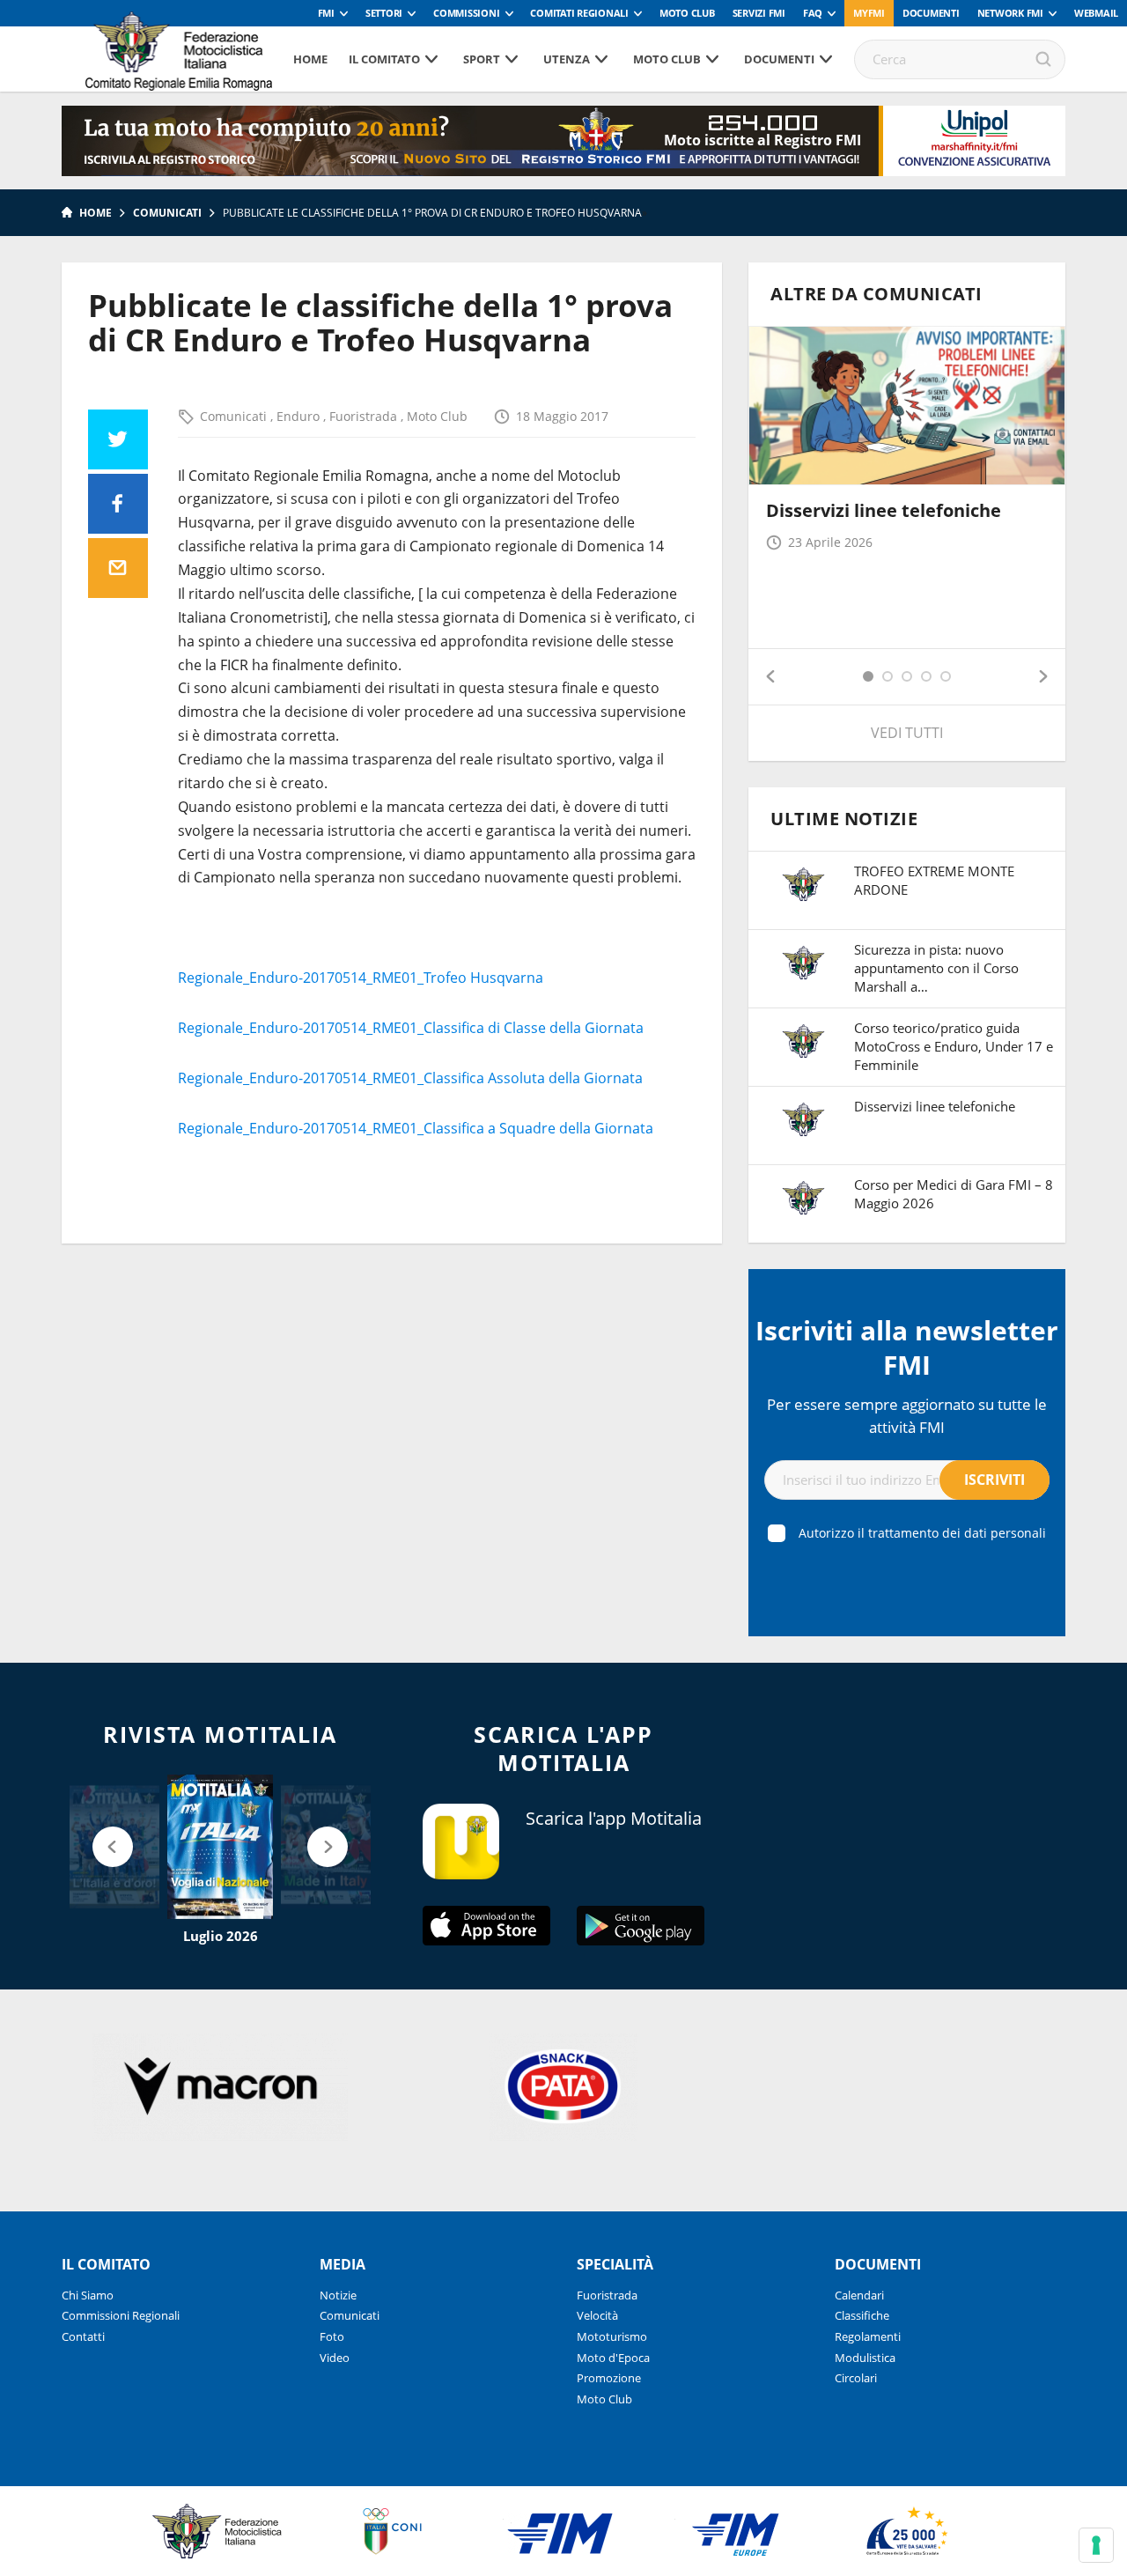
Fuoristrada (365, 416)
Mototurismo (612, 2336)
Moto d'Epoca (613, 2358)
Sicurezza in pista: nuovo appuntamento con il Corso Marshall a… (936, 968)
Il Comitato (384, 59)
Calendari (859, 2295)
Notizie (338, 2295)
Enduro (300, 416)
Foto (332, 2336)
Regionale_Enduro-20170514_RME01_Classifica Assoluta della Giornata (410, 1078)
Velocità (597, 2315)
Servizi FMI (759, 13)
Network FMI (1010, 13)
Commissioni (466, 13)
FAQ (813, 13)
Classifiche (862, 2315)
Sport (482, 59)
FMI (326, 13)
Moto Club (687, 13)
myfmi (869, 13)
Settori (384, 13)
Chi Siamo (88, 2295)
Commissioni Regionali (121, 2315)
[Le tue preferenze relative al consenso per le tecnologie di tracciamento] (1096, 2545)
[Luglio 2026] (220, 1847)
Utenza (567, 59)
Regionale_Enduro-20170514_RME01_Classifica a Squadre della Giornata (416, 1128)
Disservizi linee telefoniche (884, 510)
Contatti (83, 2336)
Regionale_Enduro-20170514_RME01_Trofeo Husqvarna (361, 978)
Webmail (1096, 13)
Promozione (609, 2378)
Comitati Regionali (579, 13)
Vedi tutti (907, 733)
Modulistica (865, 2358)
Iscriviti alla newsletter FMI (907, 1347)
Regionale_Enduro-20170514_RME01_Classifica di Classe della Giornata (411, 1028)
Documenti (931, 13)
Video (335, 2358)
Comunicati (167, 213)
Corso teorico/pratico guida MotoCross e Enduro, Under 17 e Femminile (954, 1046)
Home (310, 59)
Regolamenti (868, 2336)
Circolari (856, 2378)
